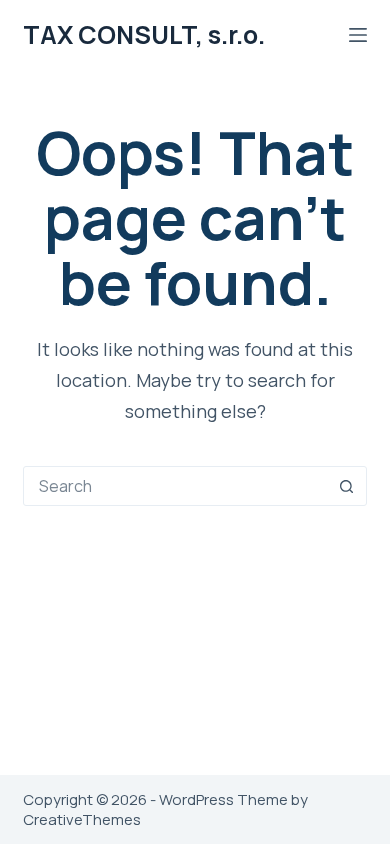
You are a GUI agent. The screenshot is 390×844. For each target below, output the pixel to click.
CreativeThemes (82, 819)
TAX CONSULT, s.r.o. (144, 34)
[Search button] (347, 486)
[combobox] (175, 486)
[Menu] (358, 35)
